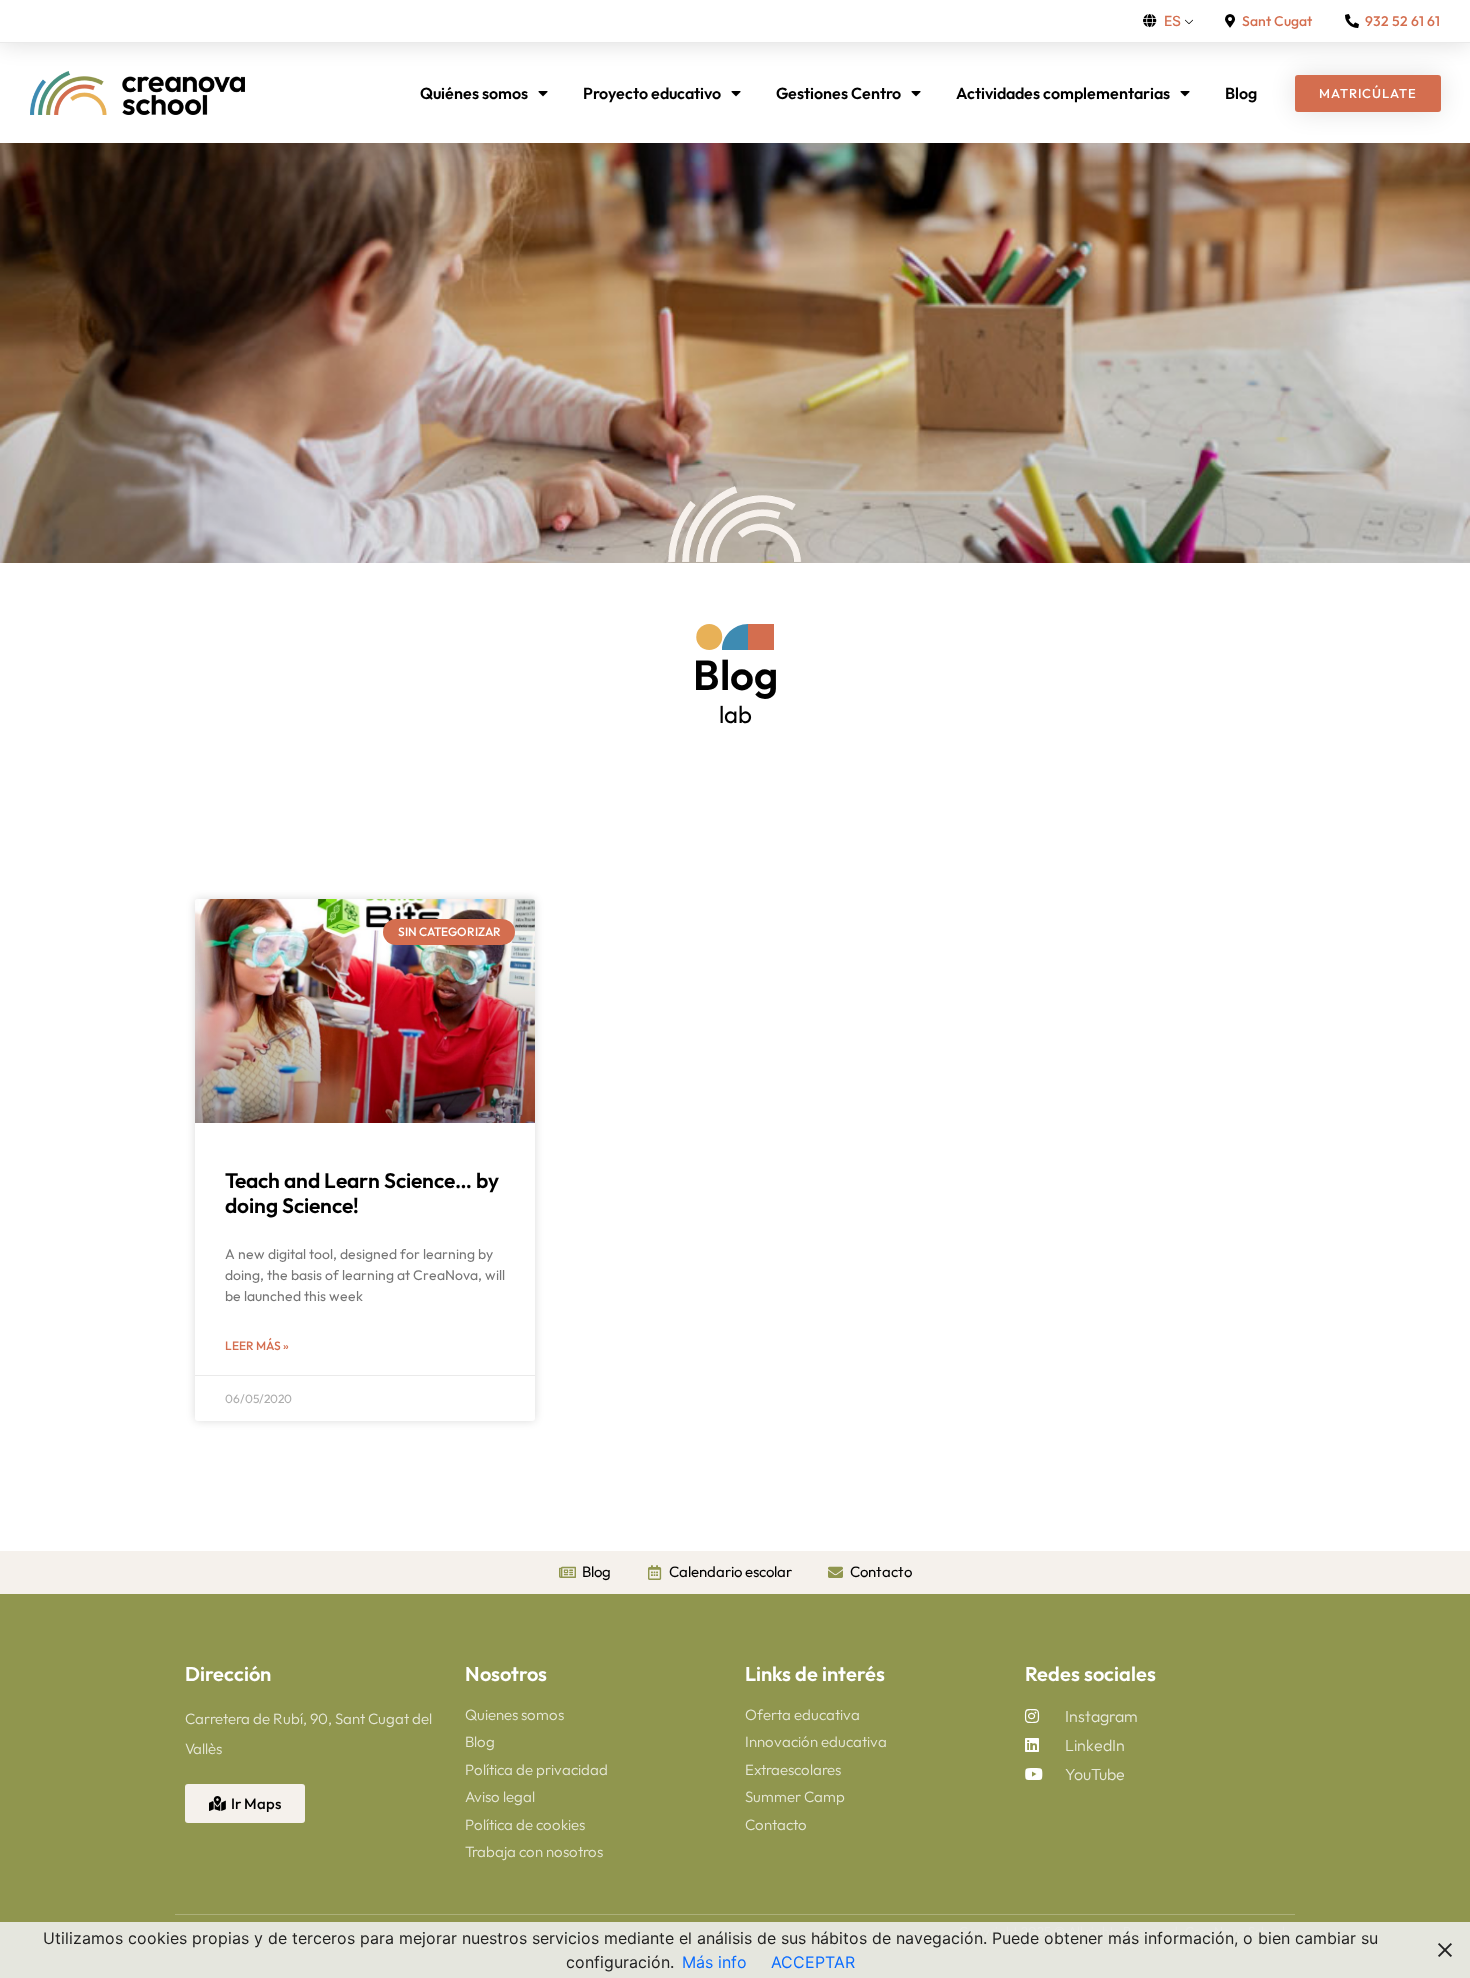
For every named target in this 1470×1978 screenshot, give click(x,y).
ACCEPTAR (813, 1962)
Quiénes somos (474, 93)
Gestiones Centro (838, 93)
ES (1172, 20)
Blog (1241, 93)
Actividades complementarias (1063, 93)
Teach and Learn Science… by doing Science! (362, 1192)
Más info (714, 1962)
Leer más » (257, 1345)
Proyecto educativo (652, 93)
